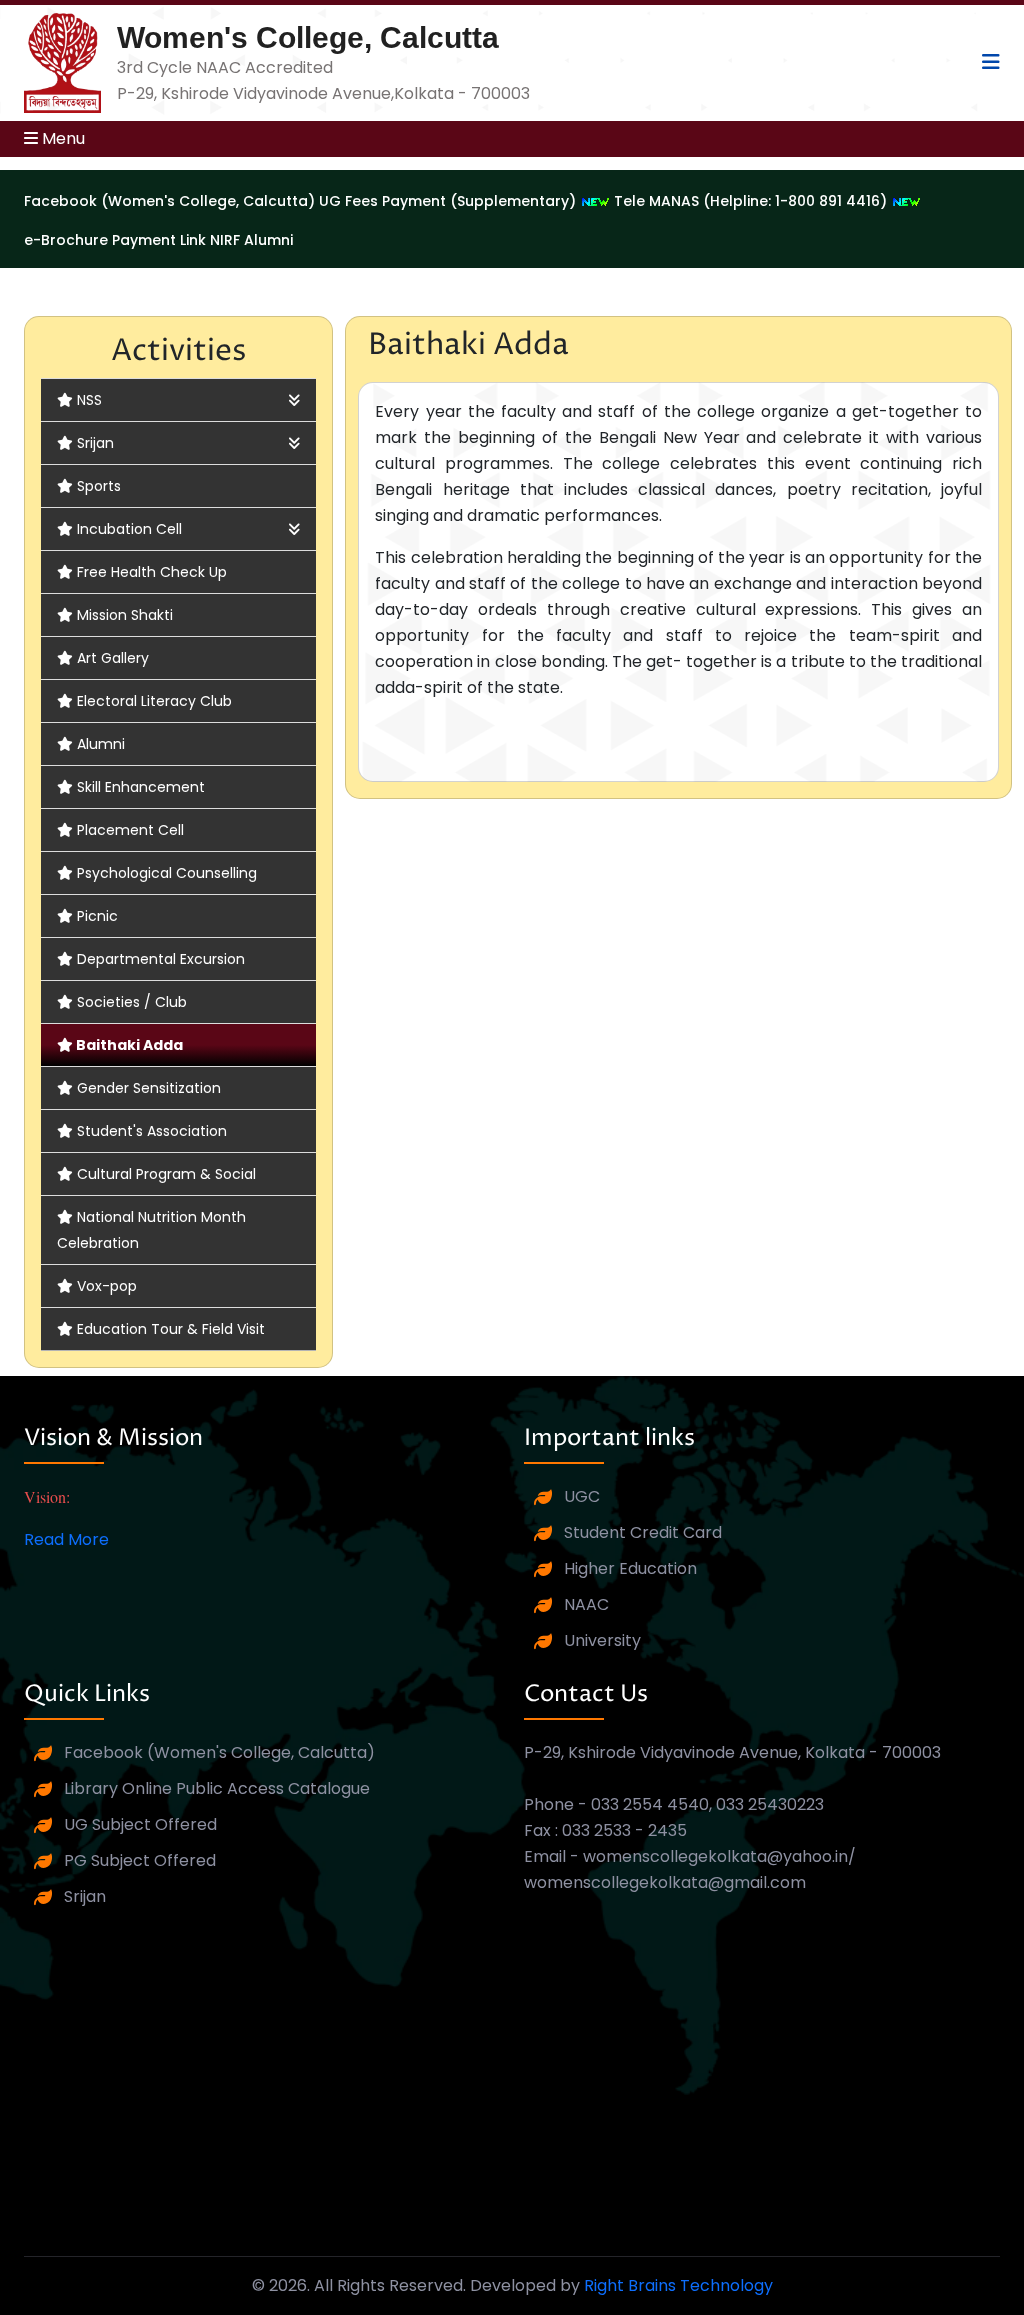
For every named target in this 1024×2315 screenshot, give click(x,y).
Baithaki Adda (129, 1045)
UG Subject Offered (140, 1824)
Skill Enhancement (141, 787)
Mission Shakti (125, 615)
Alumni (101, 744)
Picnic (97, 916)
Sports (99, 486)
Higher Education (630, 1568)
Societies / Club (132, 1002)
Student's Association (152, 1131)
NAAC (586, 1604)
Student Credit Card (643, 1532)
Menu (61, 138)
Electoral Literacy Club (154, 701)
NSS (89, 400)
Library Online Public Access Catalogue (217, 1788)
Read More (66, 1539)
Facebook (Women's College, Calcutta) (219, 1752)
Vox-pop (107, 1286)
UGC (582, 1496)
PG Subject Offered (140, 1860)
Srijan (95, 443)
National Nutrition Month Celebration (151, 1230)
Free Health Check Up (152, 572)
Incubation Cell (129, 529)
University (602, 1640)
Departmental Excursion (161, 959)
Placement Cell (130, 830)
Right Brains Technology (678, 2285)
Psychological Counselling (167, 873)
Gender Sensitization (149, 1088)
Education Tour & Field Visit (171, 1329)
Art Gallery (113, 658)
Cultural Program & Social (166, 1174)
